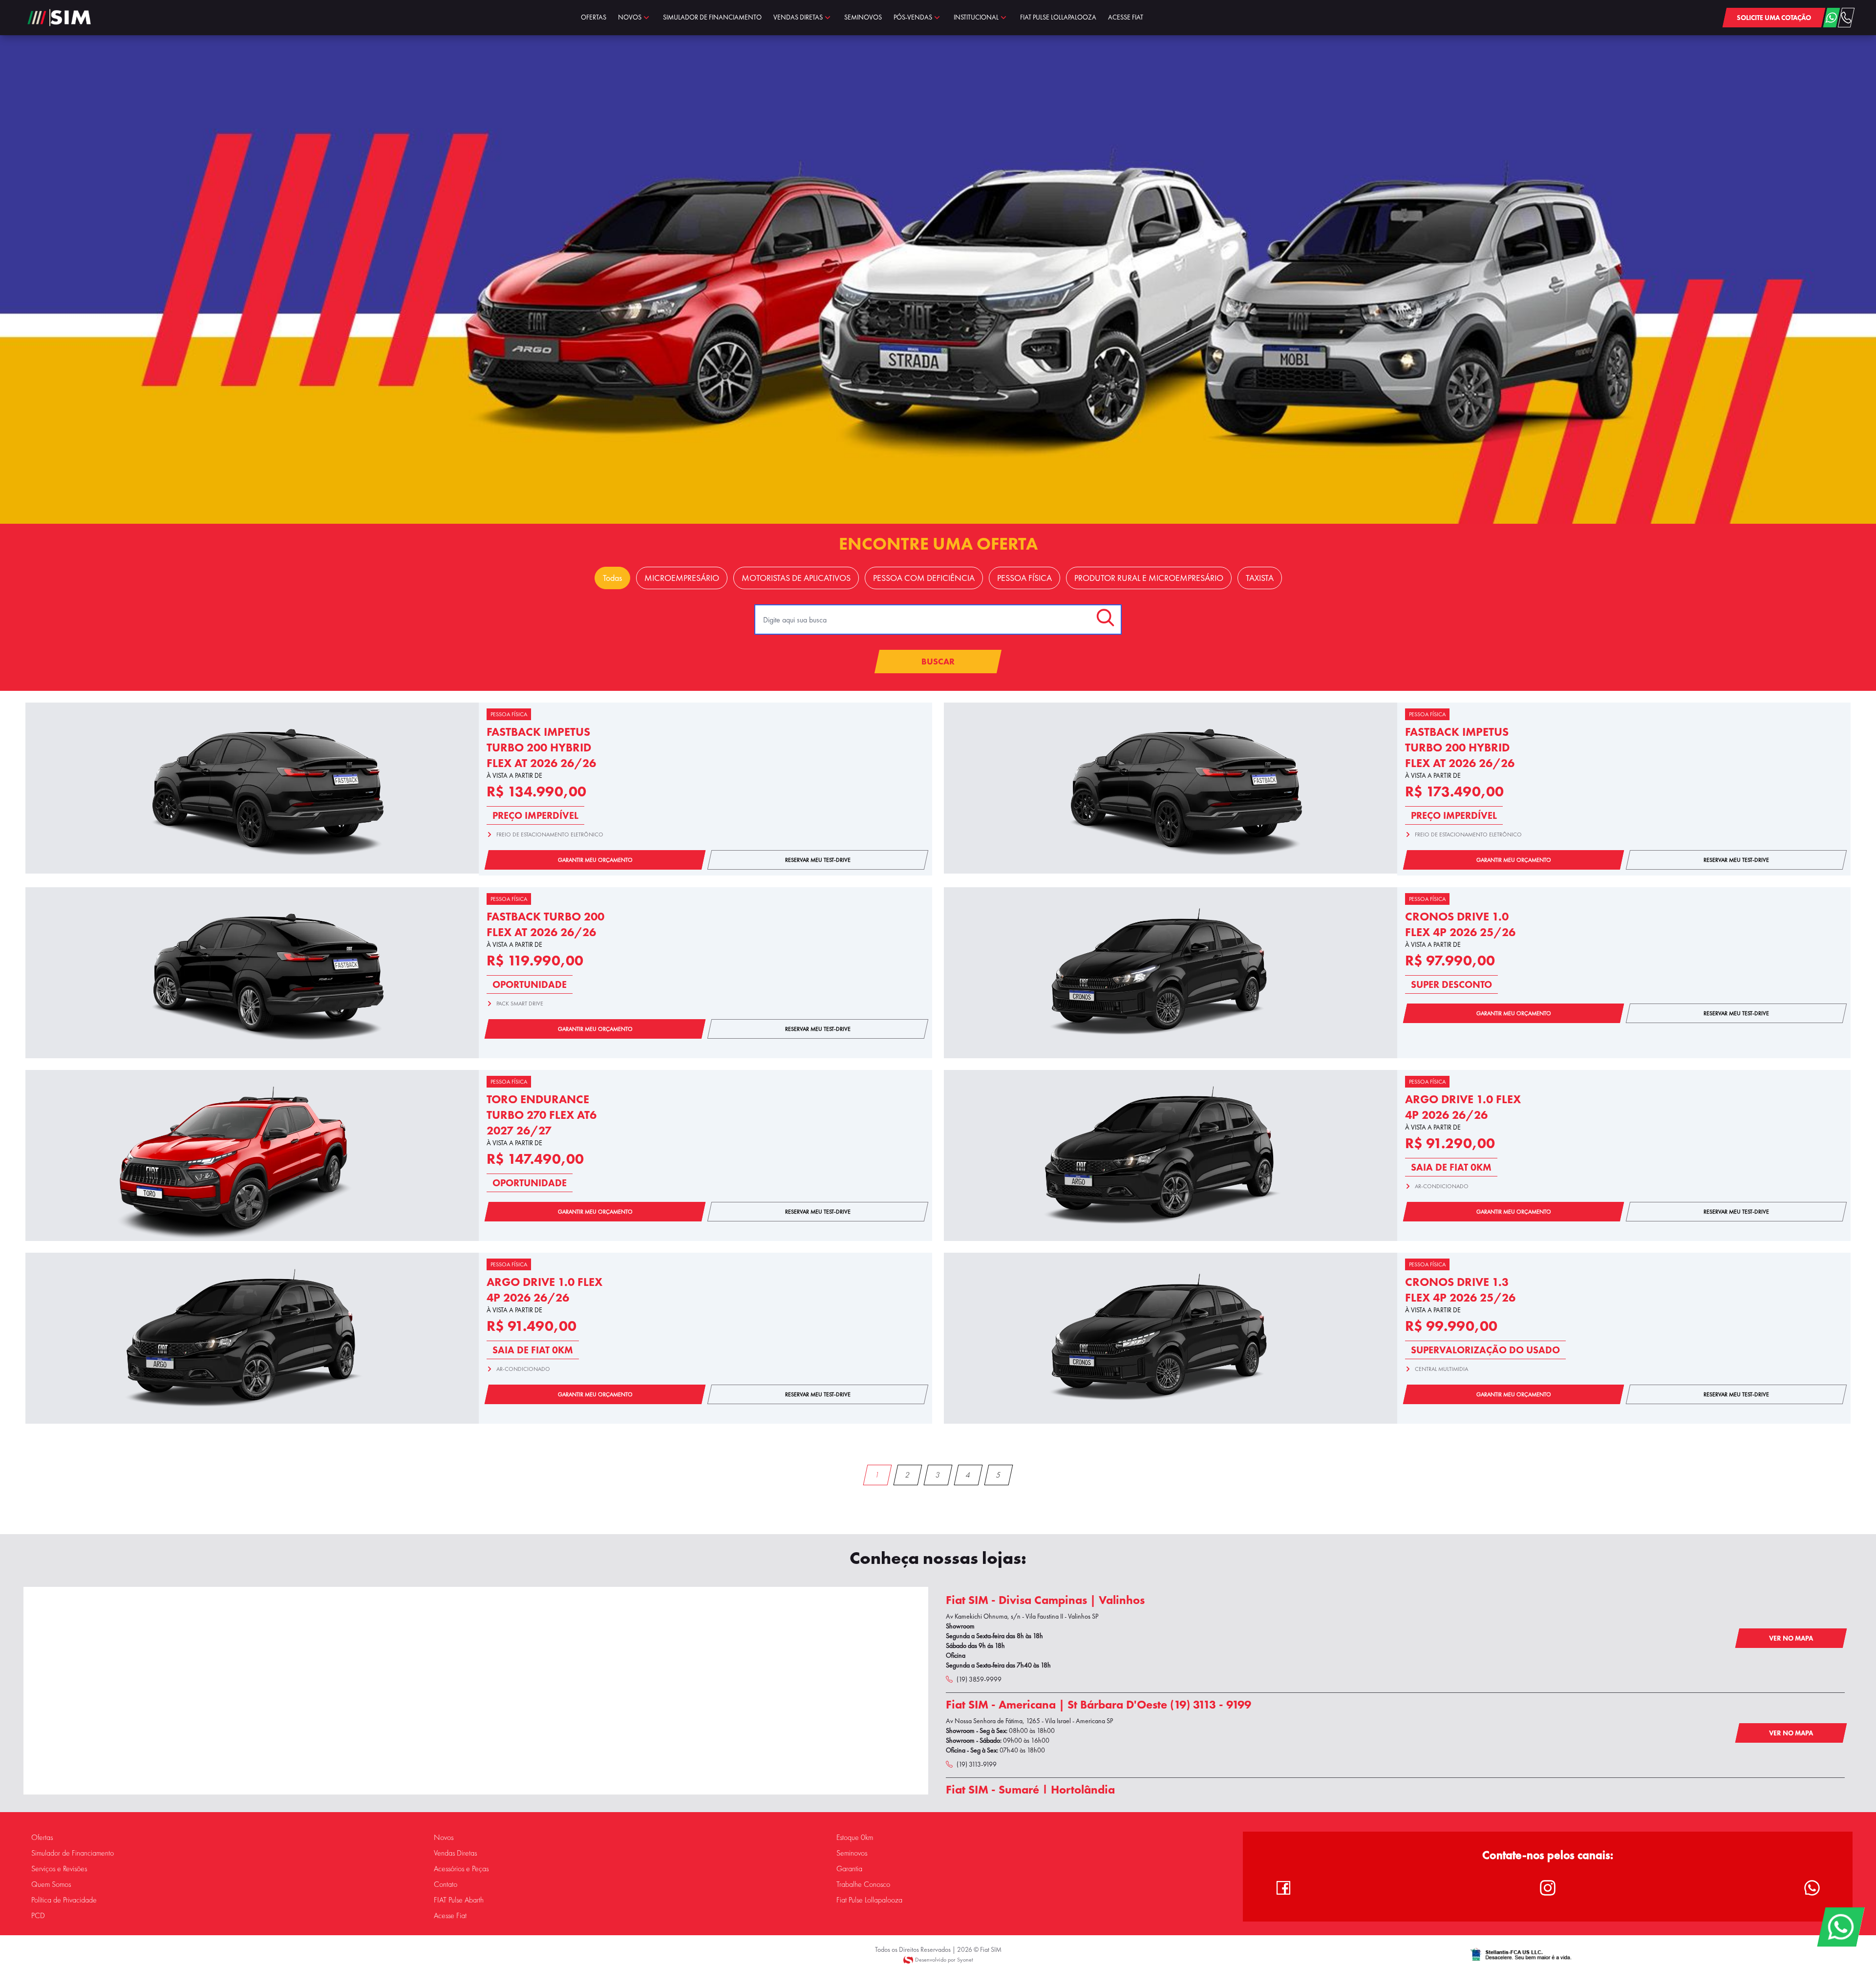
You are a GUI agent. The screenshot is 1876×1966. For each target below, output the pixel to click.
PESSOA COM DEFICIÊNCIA (924, 578)
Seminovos (852, 1853)
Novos (444, 1838)
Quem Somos (51, 1884)
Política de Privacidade (64, 1900)
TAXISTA (1260, 578)
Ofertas (42, 1838)
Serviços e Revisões (59, 1869)
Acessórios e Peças (461, 1869)
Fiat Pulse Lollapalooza (869, 1900)
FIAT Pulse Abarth (459, 1900)
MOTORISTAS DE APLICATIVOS (796, 578)
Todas (612, 578)
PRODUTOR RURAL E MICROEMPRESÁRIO (1149, 578)
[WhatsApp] (1841, 1927)
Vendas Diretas (455, 1853)
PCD (38, 1916)
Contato (446, 1884)
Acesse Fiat (450, 1916)
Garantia (849, 1869)
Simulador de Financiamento (73, 1853)
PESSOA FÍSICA (1024, 578)
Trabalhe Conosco (863, 1884)
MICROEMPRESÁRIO (682, 578)
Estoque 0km (855, 1838)
